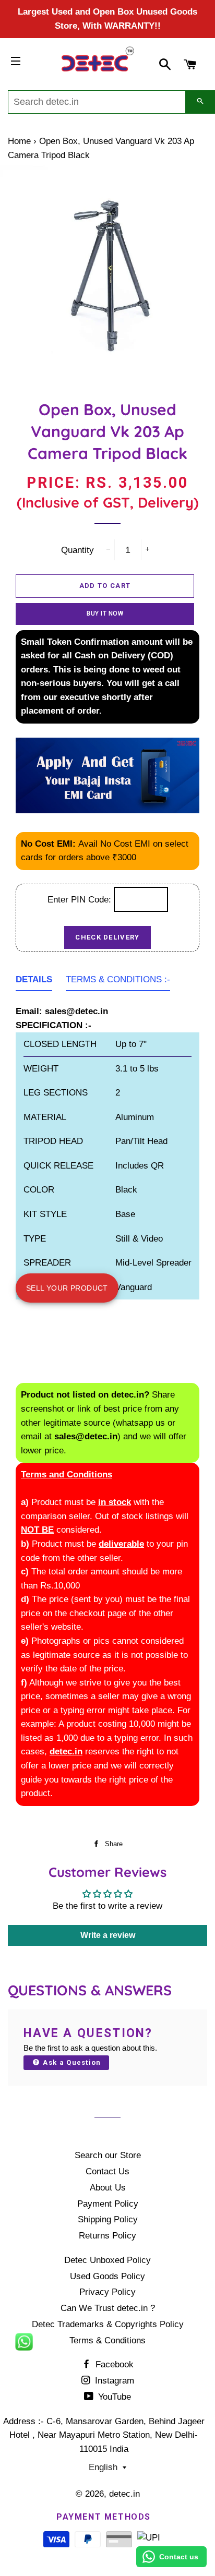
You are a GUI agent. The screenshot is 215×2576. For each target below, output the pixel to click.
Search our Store (108, 2155)
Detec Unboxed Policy (107, 2260)
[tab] (34, 982)
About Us (108, 2188)
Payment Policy (108, 2204)
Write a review (108, 1935)
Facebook (113, 2364)
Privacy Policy (107, 2292)
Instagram (113, 2381)
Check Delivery (107, 937)
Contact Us (107, 2171)
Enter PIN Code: (81, 900)
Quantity (77, 550)
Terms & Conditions (107, 2340)
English (103, 2467)
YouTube (113, 2397)
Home (19, 141)
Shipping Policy (108, 2219)
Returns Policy (107, 2236)
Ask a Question (71, 2062)
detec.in (124, 2494)
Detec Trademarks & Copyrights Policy (108, 2324)
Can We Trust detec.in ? (108, 2308)
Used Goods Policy (107, 2276)
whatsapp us (140, 1423)
